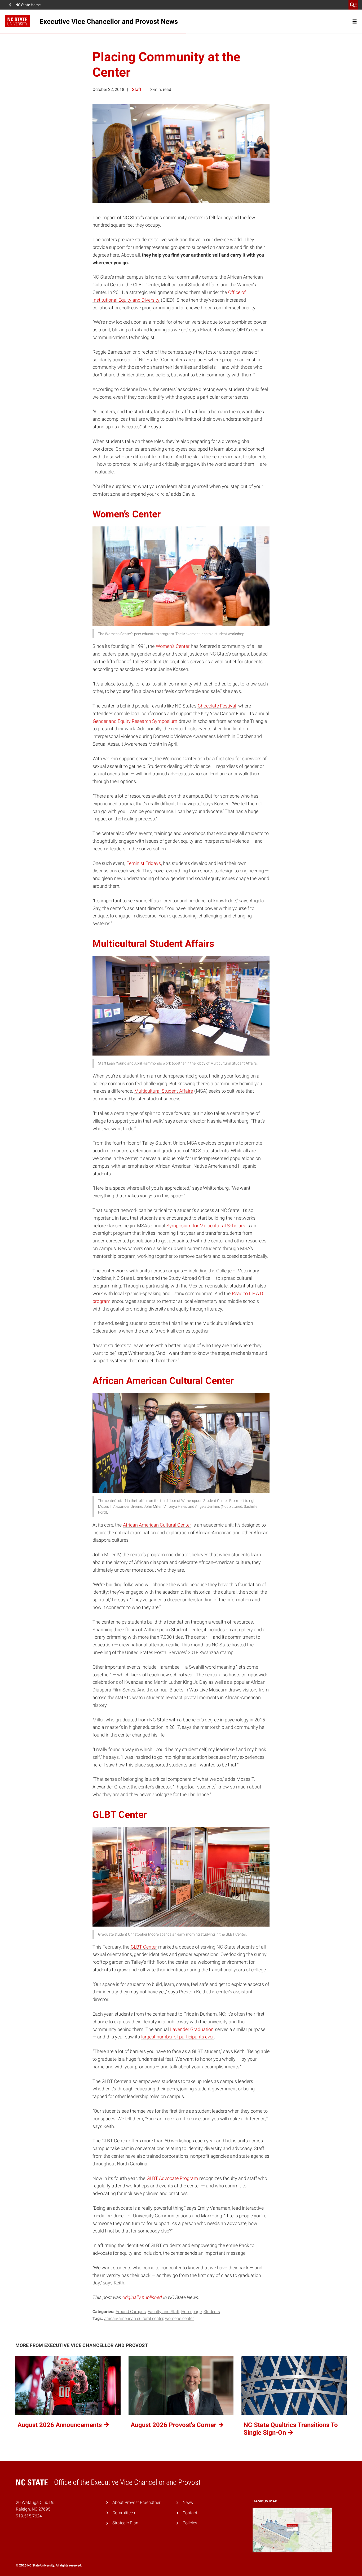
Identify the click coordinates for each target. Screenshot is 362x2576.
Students (212, 2312)
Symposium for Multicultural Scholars (206, 1226)
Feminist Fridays (144, 863)
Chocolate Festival (217, 706)
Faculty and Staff (164, 2312)
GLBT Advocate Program (172, 2178)
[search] (353, 5)
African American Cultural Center (157, 1525)
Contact (190, 2513)
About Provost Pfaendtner (136, 2502)
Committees (124, 2513)
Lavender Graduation (192, 2029)
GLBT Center (144, 1947)
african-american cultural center (134, 2318)
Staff (137, 89)
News (188, 2502)
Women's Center (179, 2318)
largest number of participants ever (178, 2037)
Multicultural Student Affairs (164, 1091)
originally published (142, 2297)
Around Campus (131, 2312)
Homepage (191, 2312)
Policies (190, 2523)
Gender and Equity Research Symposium (135, 721)
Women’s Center (173, 646)
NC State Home (28, 5)
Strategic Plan (125, 2523)
